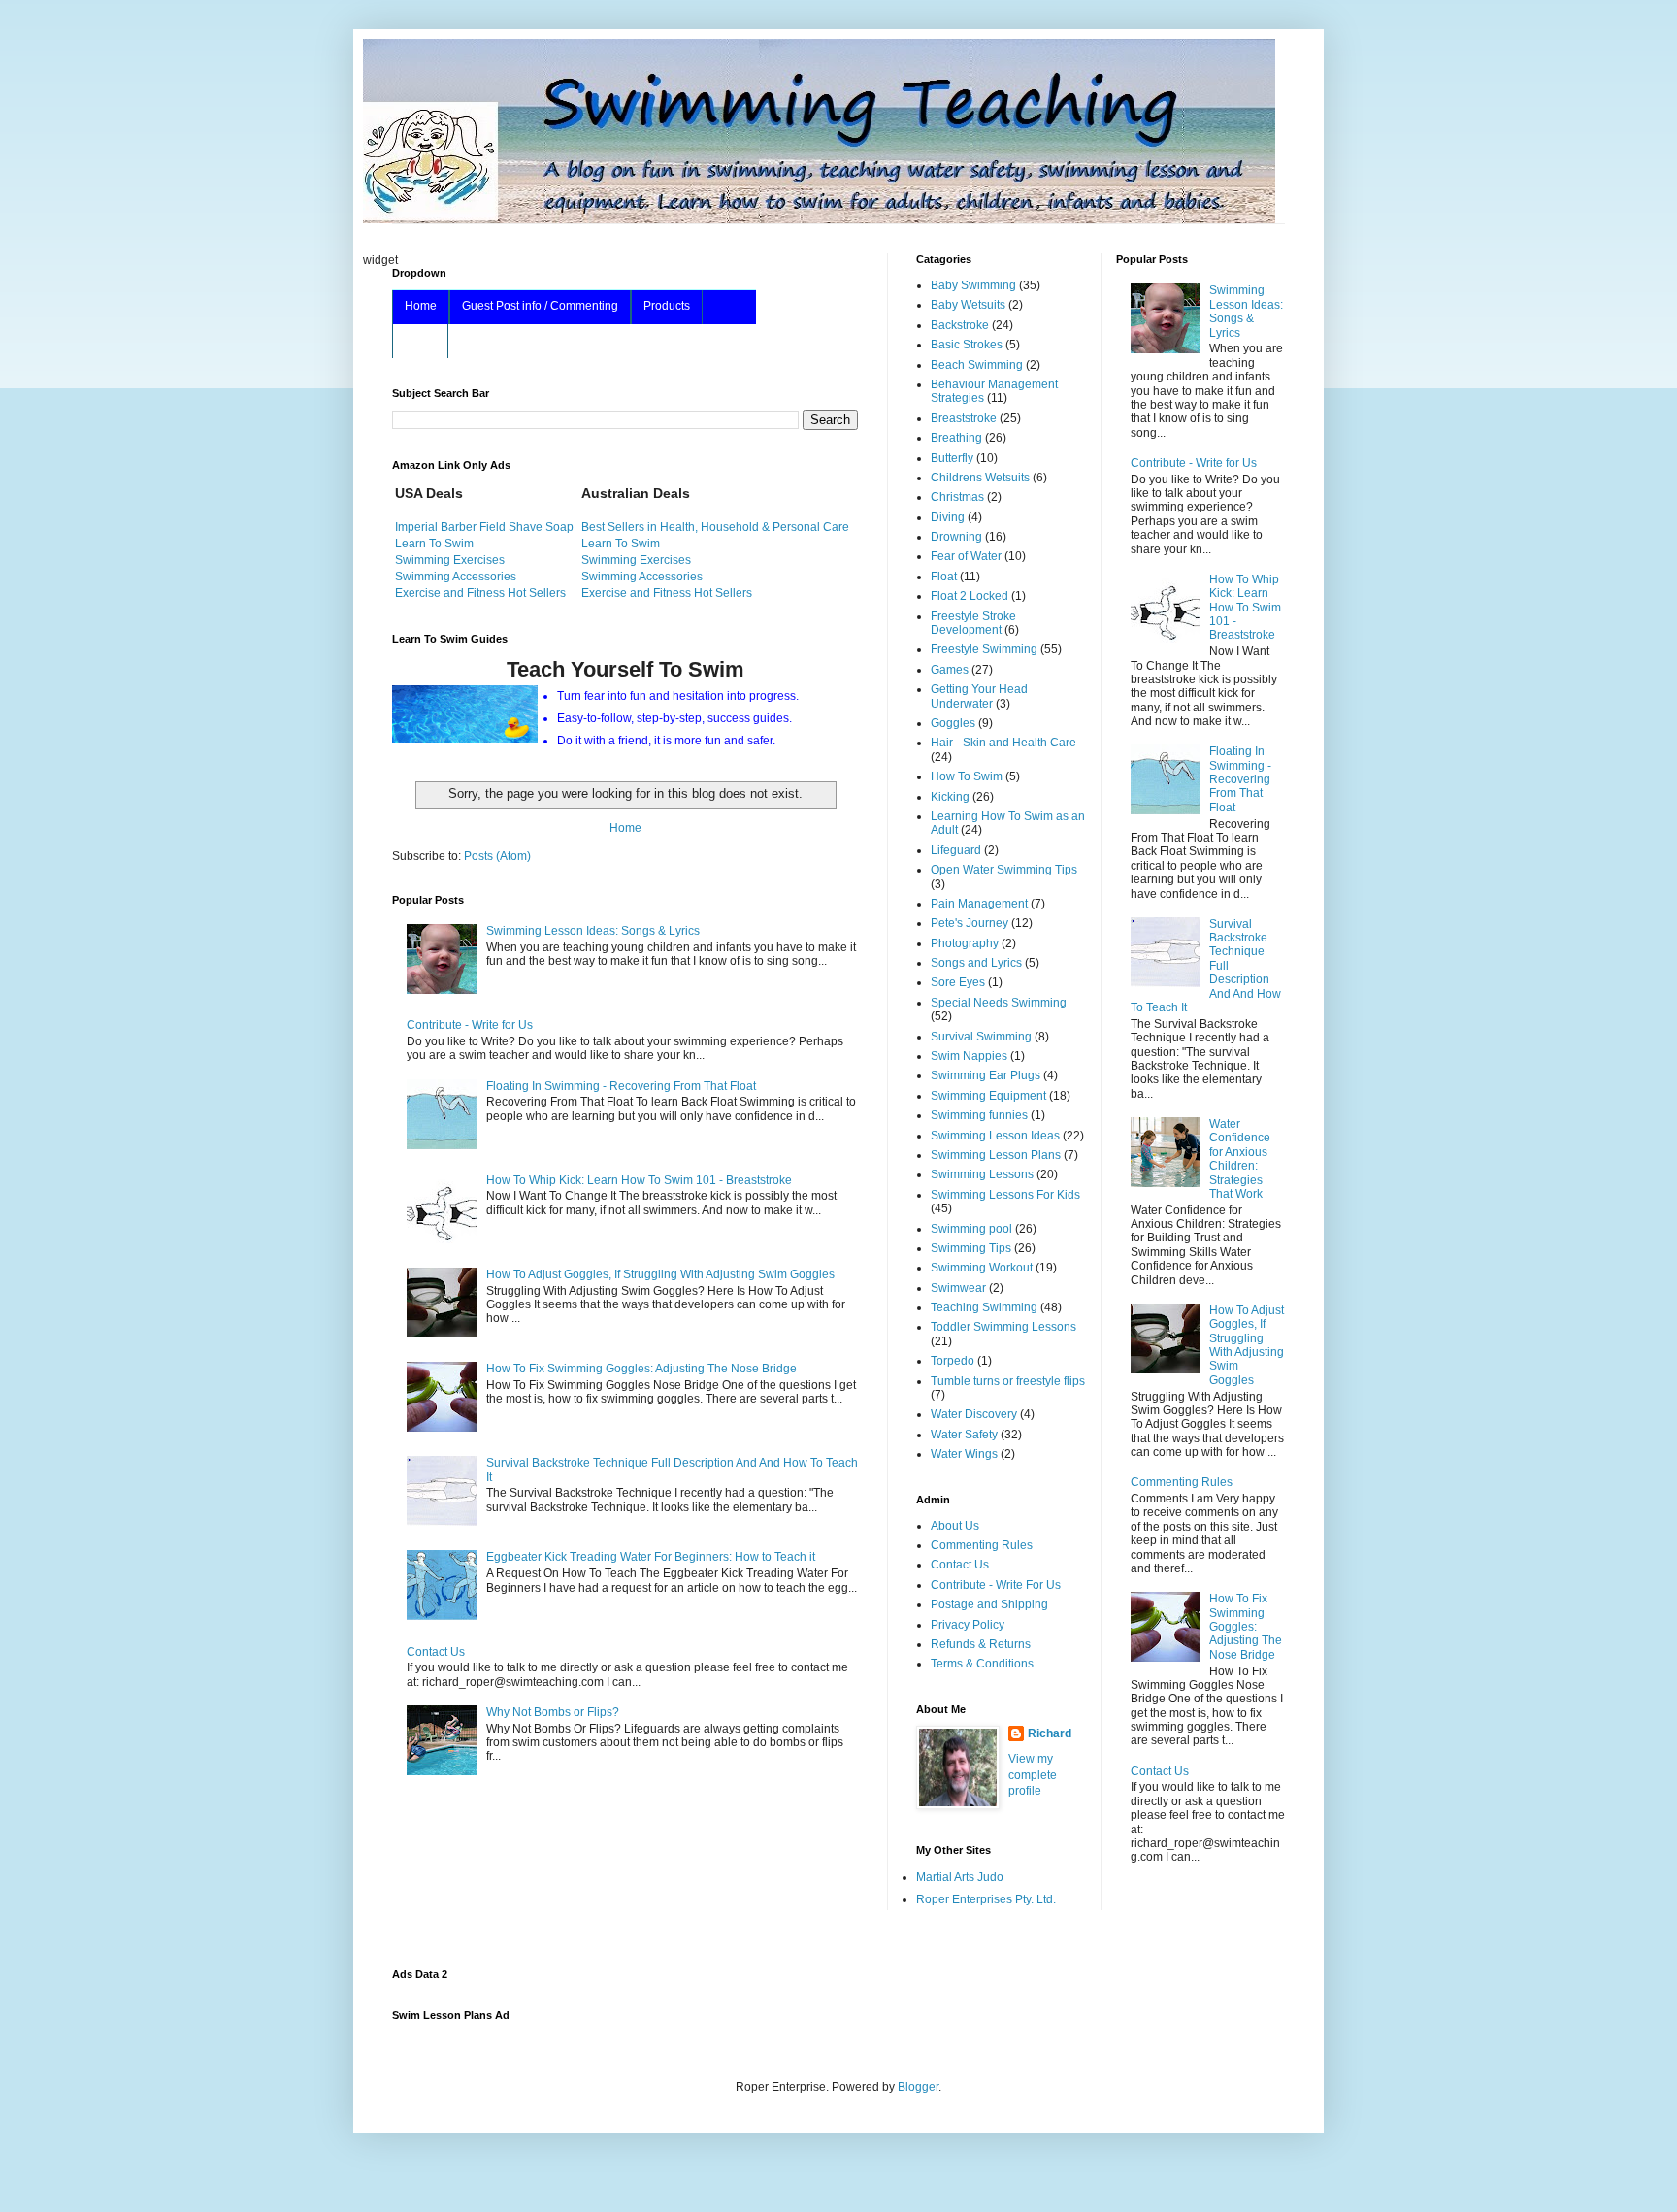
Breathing (956, 438)
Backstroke (960, 325)
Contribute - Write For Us (996, 1585)
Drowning (956, 537)
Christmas (957, 497)
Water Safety (964, 1435)
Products (667, 306)
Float (944, 577)
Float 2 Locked (970, 596)
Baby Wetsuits (968, 305)
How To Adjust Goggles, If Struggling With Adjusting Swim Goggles (660, 1274)
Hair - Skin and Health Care (1003, 743)
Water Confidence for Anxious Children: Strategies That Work (1240, 1159)
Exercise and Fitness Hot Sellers (480, 593)
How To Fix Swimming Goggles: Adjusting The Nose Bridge (641, 1369)
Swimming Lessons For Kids (1005, 1195)
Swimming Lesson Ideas (995, 1136)
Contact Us (436, 1652)
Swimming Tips (971, 1248)
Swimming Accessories (456, 577)
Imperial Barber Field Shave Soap (484, 527)
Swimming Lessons (982, 1174)
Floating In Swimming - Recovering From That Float (621, 1086)
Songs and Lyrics (976, 963)
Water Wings (964, 1454)
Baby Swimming (973, 285)
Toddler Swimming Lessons (1003, 1327)
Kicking (950, 797)
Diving (948, 517)
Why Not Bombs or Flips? (553, 1712)
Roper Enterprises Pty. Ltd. (986, 1899)
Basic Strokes (967, 345)
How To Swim (967, 776)
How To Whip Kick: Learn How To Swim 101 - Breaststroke (639, 1180)
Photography (965, 943)
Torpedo (953, 1361)
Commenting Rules (982, 1545)
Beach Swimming (977, 365)
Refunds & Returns (981, 1644)
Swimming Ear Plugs (986, 1075)
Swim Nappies (969, 1056)
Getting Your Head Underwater (979, 696)
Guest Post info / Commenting (540, 306)
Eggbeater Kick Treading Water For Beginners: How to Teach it (651, 1557)
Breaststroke (964, 418)
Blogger (918, 2087)
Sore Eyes (958, 982)
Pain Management (979, 904)
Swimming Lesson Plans (996, 1155)
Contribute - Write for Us (470, 1025)
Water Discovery (974, 1414)
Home (421, 306)
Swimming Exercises (450, 560)
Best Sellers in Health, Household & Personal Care (715, 527)
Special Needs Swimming (999, 1003)
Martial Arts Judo (960, 1877)
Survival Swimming (981, 1037)
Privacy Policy (968, 1625)
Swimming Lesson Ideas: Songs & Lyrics (593, 931)
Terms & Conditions (982, 1664)
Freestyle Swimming (984, 649)
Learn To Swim (434, 544)
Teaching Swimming (984, 1307)
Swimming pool (971, 1229)
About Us (955, 1526)
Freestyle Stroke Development (973, 623)
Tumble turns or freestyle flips (1008, 1381)
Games (950, 670)
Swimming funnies (979, 1115)
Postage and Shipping (989, 1604)
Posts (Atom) (497, 856)
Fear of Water (966, 556)
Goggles (953, 723)
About (420, 340)
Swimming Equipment (988, 1096)
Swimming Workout (982, 1268)
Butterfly (952, 458)
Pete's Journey (970, 923)
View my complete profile (1033, 1775)
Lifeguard (956, 850)
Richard (1050, 1733)
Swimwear (958, 1288)
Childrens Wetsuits (980, 478)
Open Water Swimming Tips (1004, 870)
